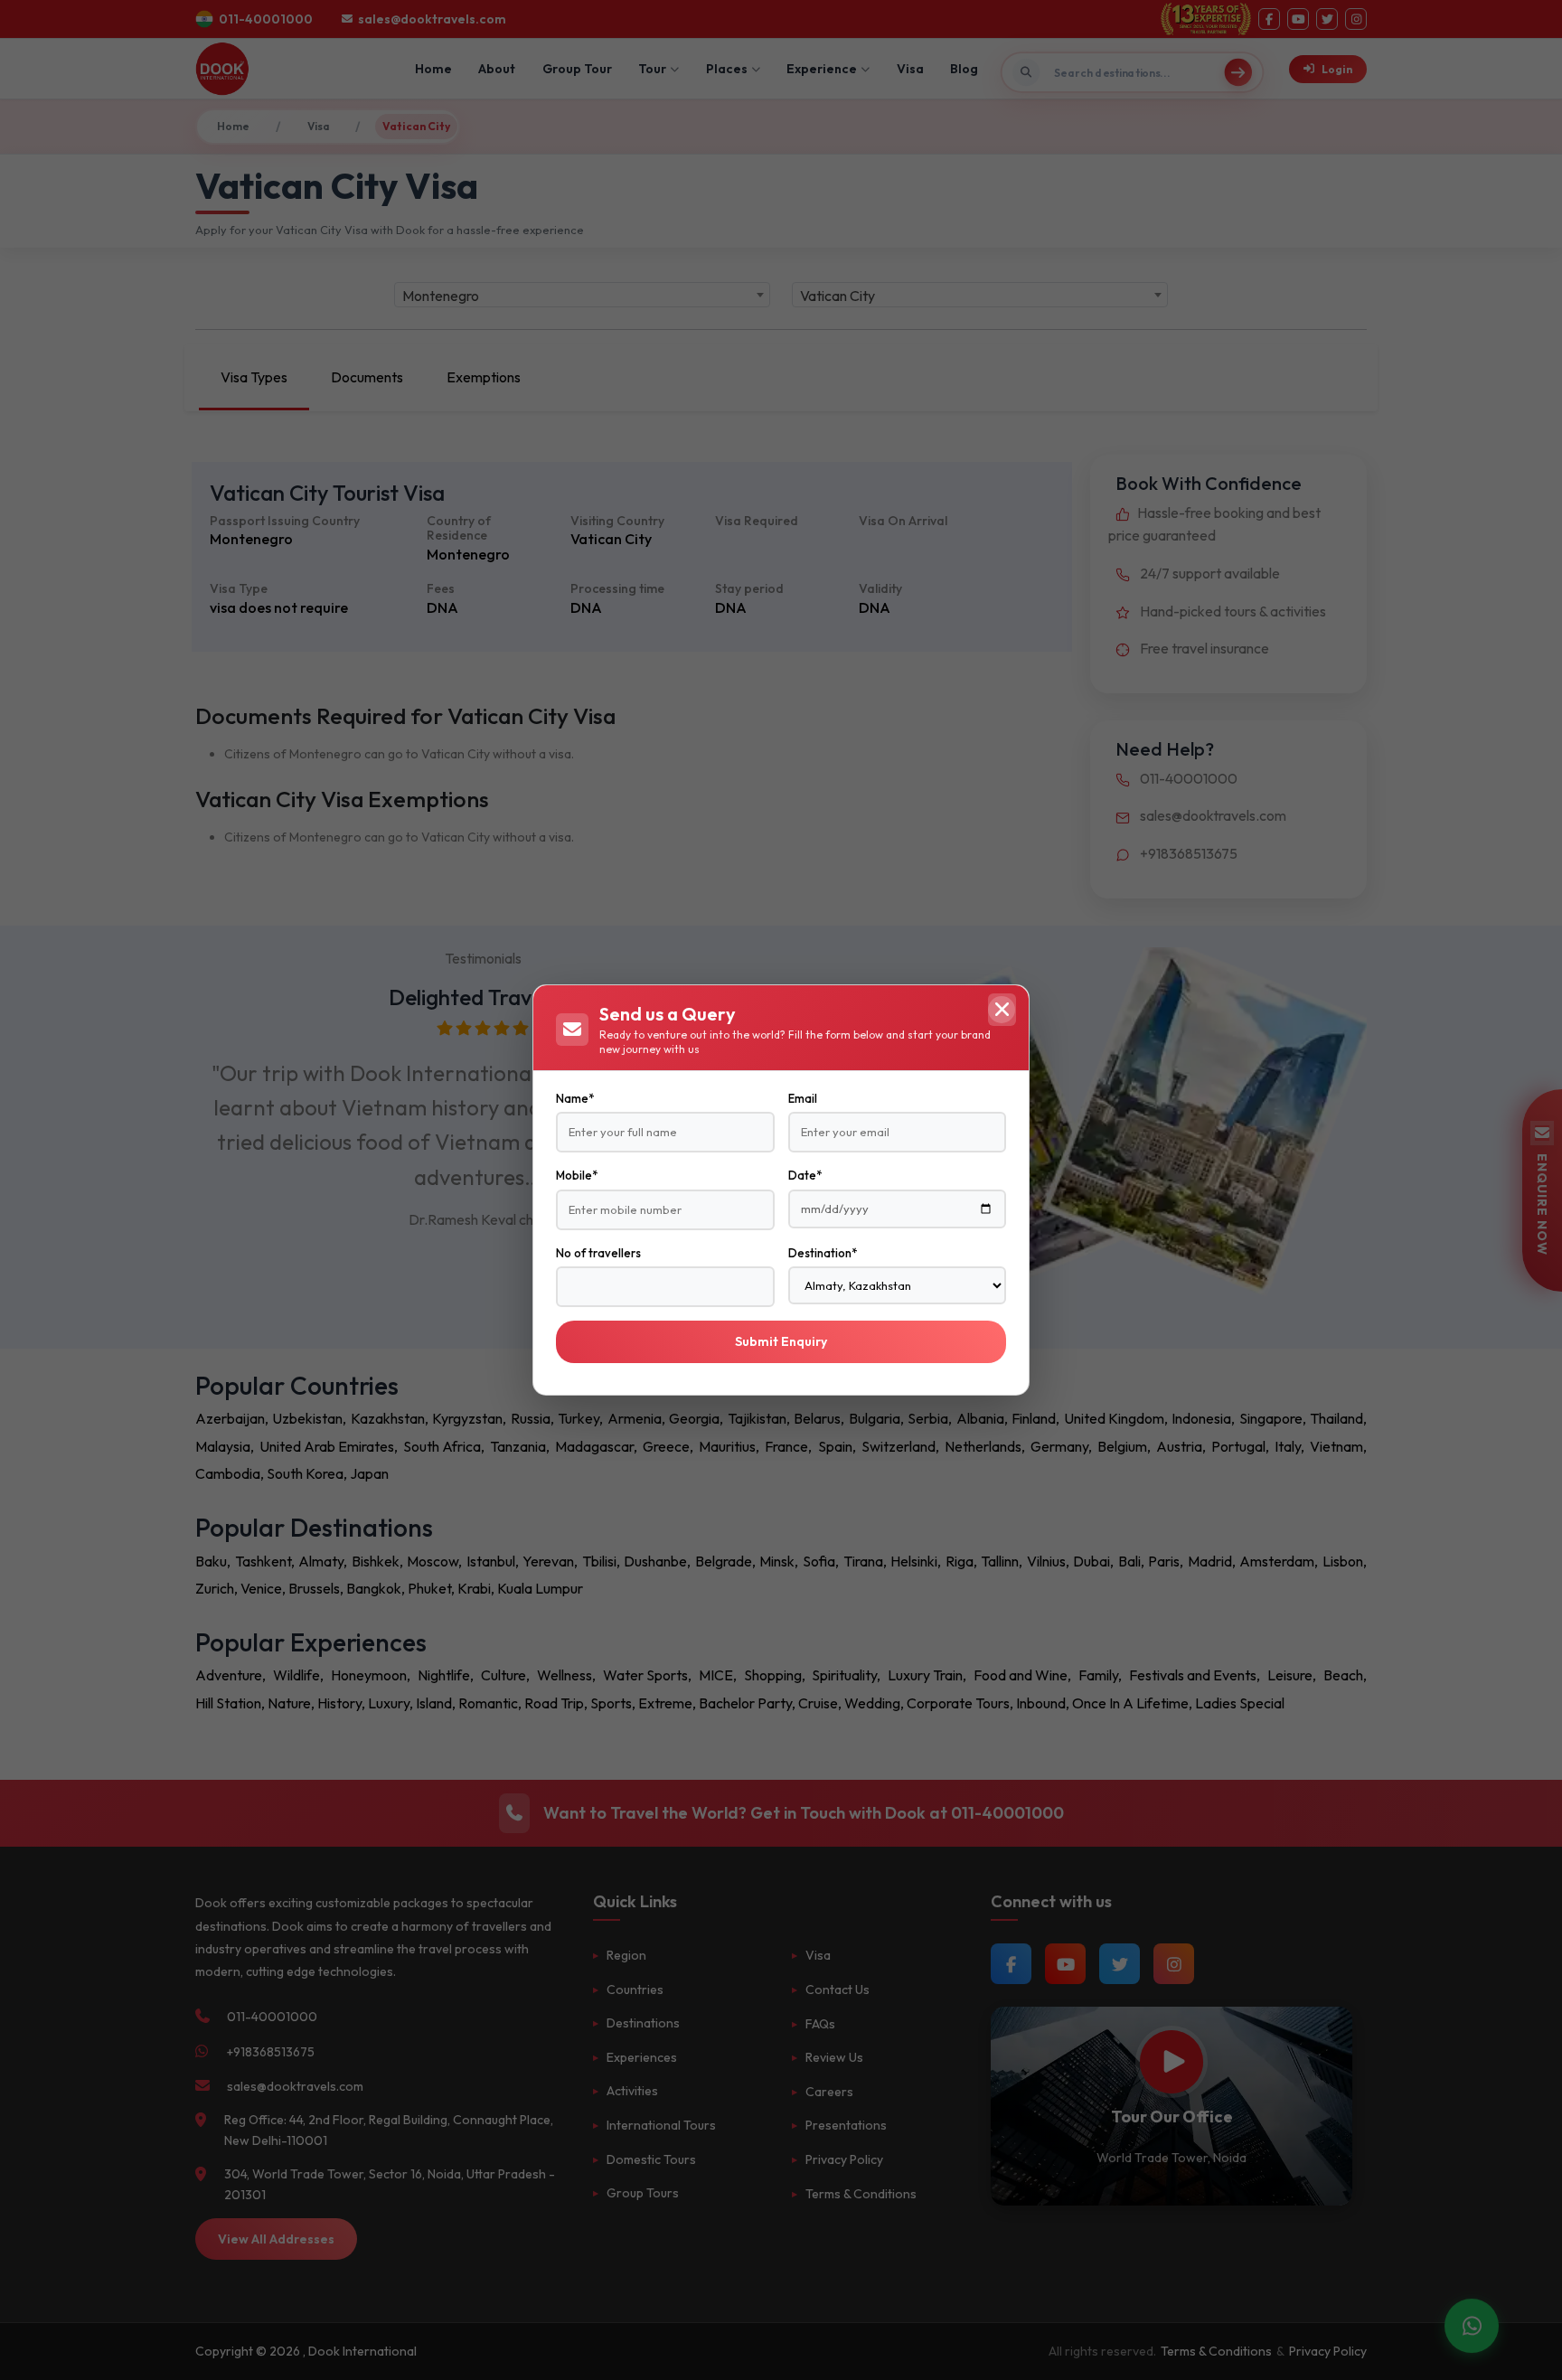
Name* (575, 1098)
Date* (805, 1175)
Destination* (823, 1253)
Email (803, 1098)
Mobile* (577, 1175)
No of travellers (598, 1253)
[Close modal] (1002, 1010)
